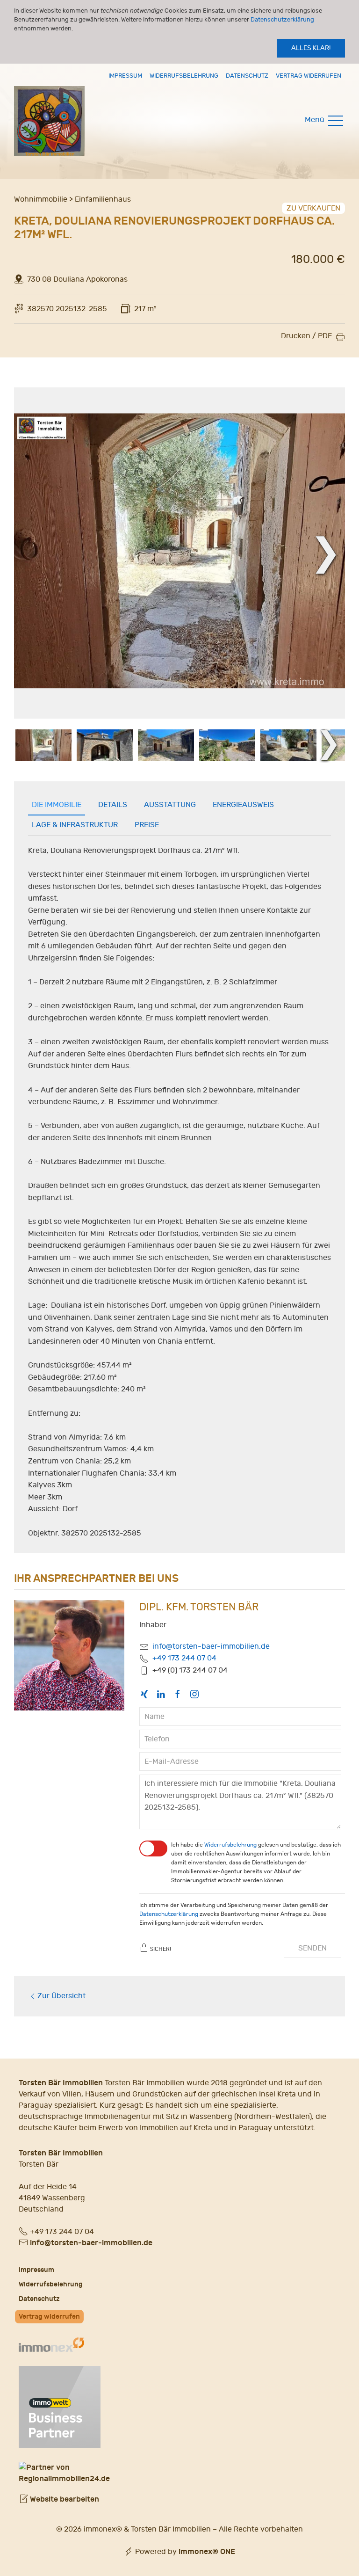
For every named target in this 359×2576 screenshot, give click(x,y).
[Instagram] (194, 1694)
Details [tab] (113, 805)
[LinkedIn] (161, 1694)
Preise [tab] (147, 825)
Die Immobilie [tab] (57, 805)
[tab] (43, 745)
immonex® (207, 2551)
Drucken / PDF (306, 336)
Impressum (125, 76)
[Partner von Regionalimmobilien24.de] (179, 2473)
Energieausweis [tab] (243, 805)
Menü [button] (316, 120)
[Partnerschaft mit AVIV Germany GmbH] (60, 2405)
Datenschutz (247, 76)
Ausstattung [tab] (170, 805)
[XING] (144, 1694)
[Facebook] (178, 1694)
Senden (312, 1948)
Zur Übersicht (61, 1996)
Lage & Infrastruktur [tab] (75, 825)
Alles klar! (311, 48)
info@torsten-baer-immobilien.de (211, 1646)
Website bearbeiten (64, 2499)
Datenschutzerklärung (282, 19)
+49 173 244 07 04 (184, 1658)
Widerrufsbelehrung (184, 76)
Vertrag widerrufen (309, 76)
